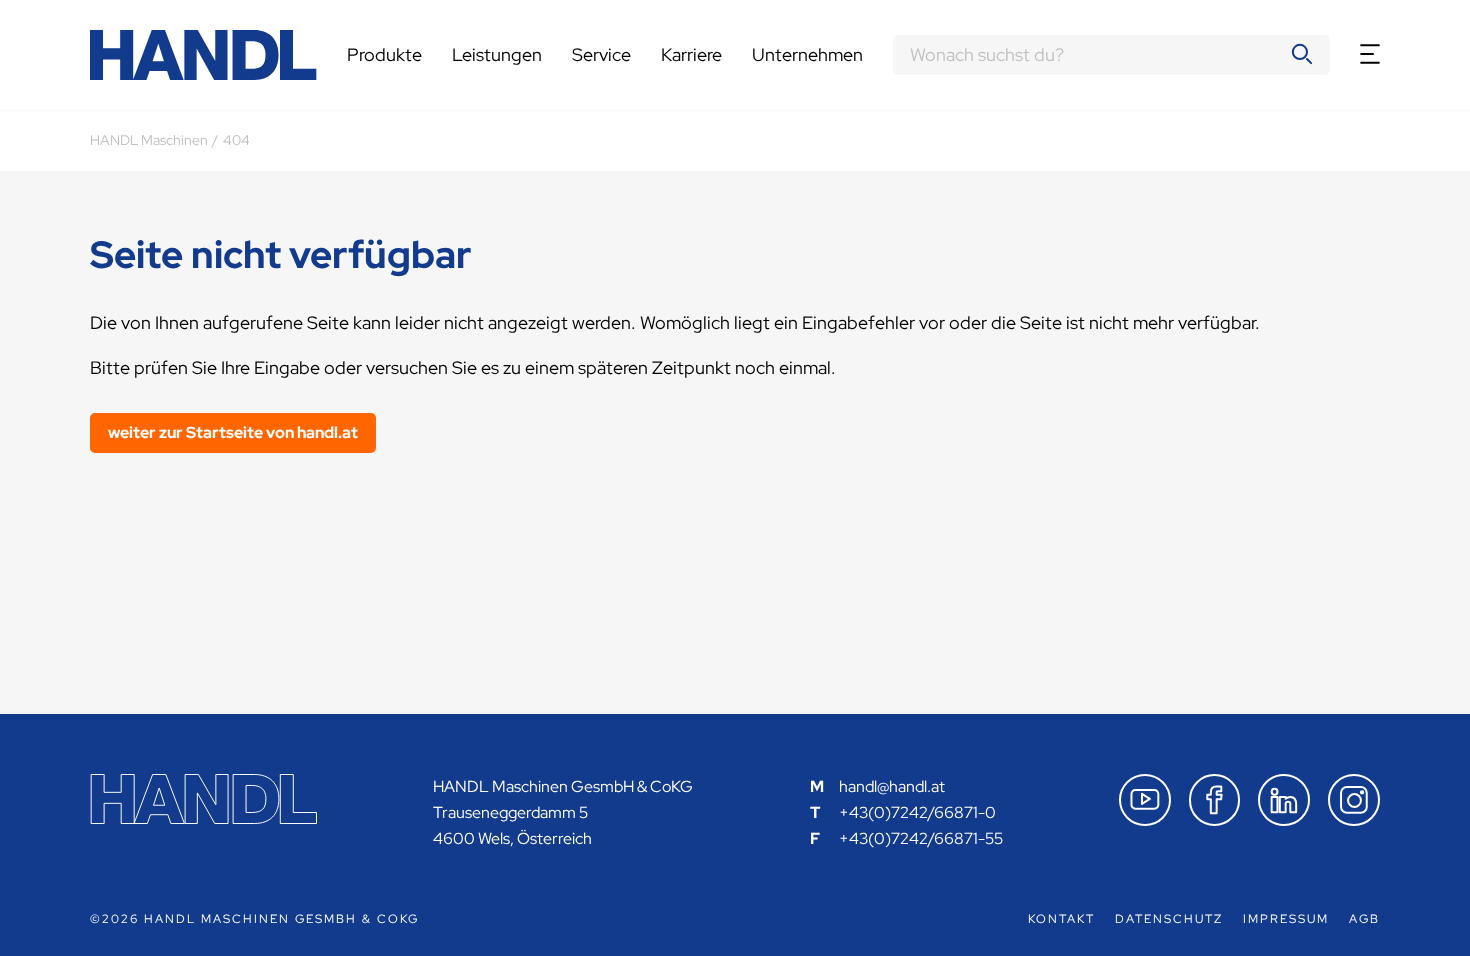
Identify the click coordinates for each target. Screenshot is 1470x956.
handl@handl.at (892, 786)
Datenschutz (1169, 919)
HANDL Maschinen (149, 140)
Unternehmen (807, 54)
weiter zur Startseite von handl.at (233, 432)
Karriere (691, 54)
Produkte (384, 54)
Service (601, 54)
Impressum (1286, 919)
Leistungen (497, 54)
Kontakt (1061, 919)
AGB (1364, 919)
